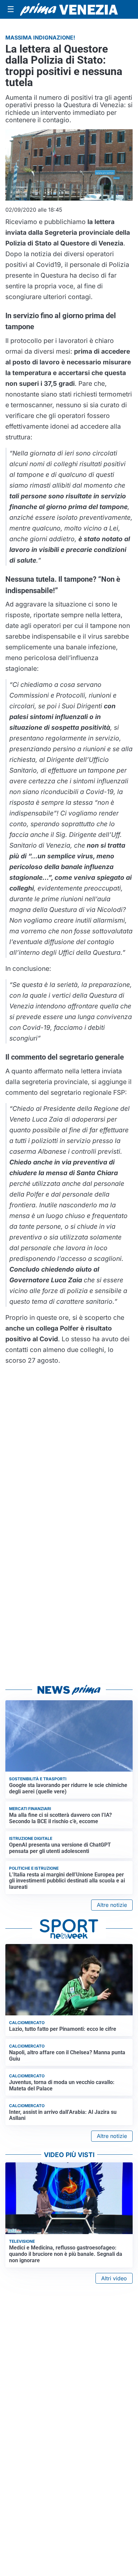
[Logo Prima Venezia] (69, 9)
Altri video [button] (114, 2278)
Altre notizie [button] (112, 1905)
